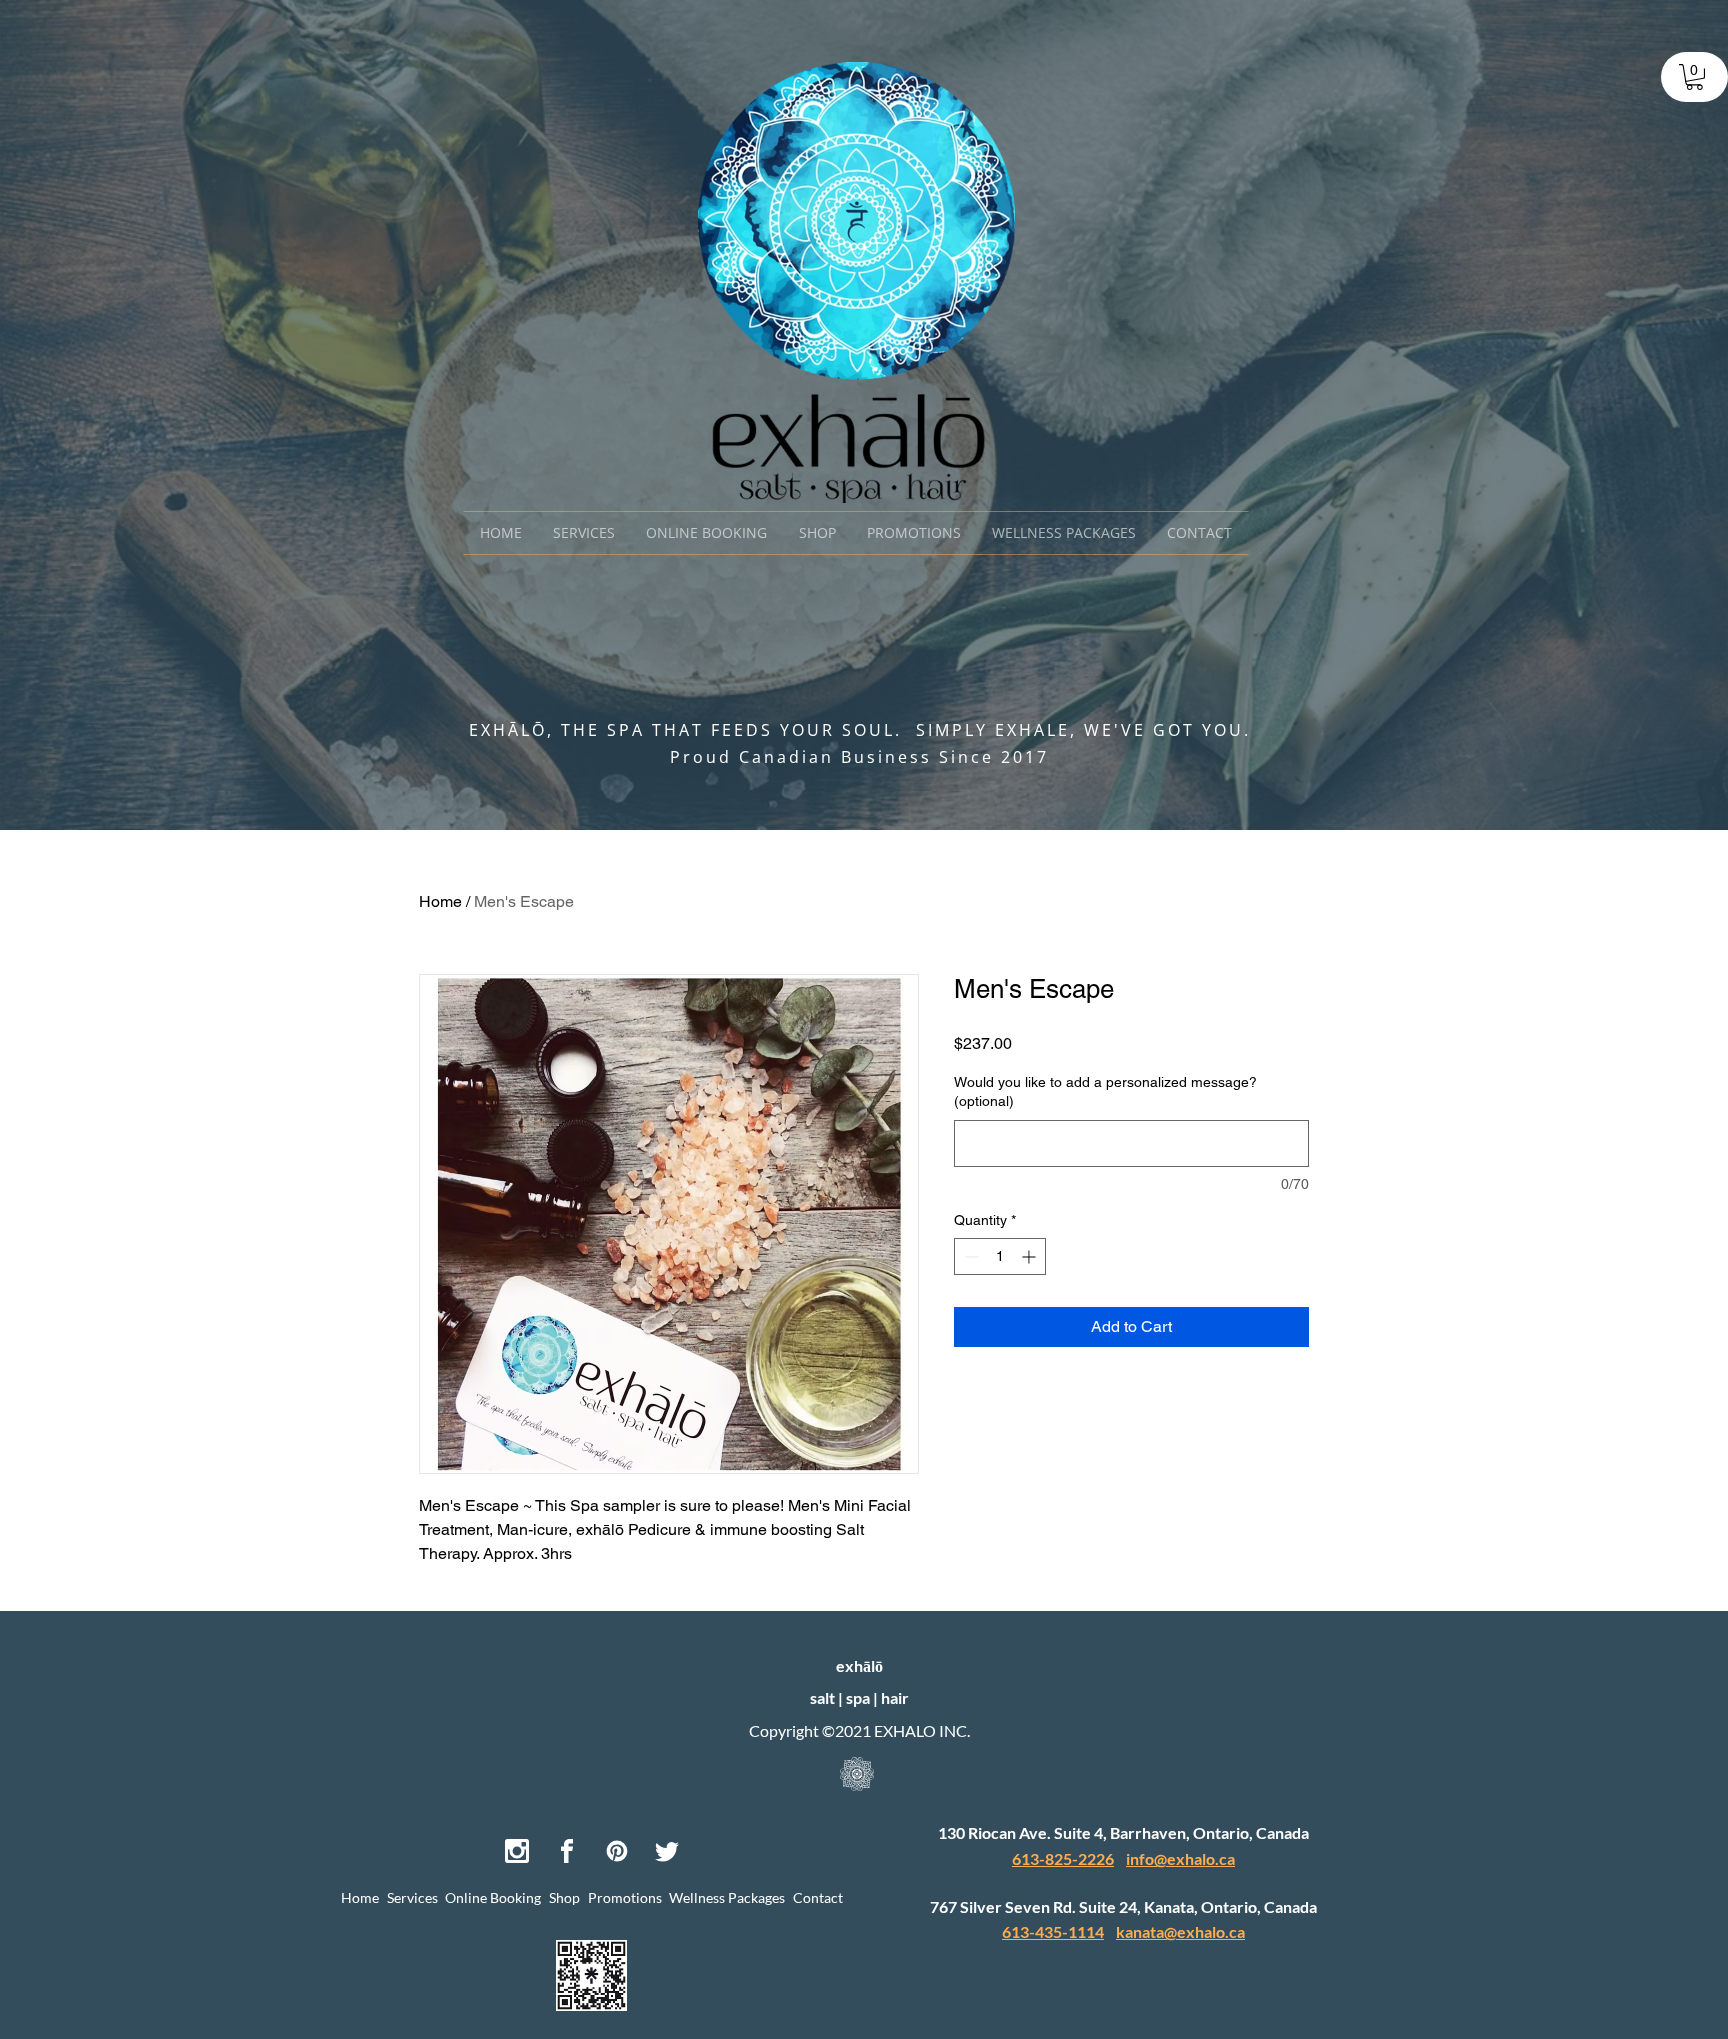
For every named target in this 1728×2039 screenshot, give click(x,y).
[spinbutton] (1000, 1256)
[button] (1694, 77)
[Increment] (1030, 1256)
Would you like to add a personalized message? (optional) (1105, 1092)
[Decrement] (969, 1256)
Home (440, 901)
